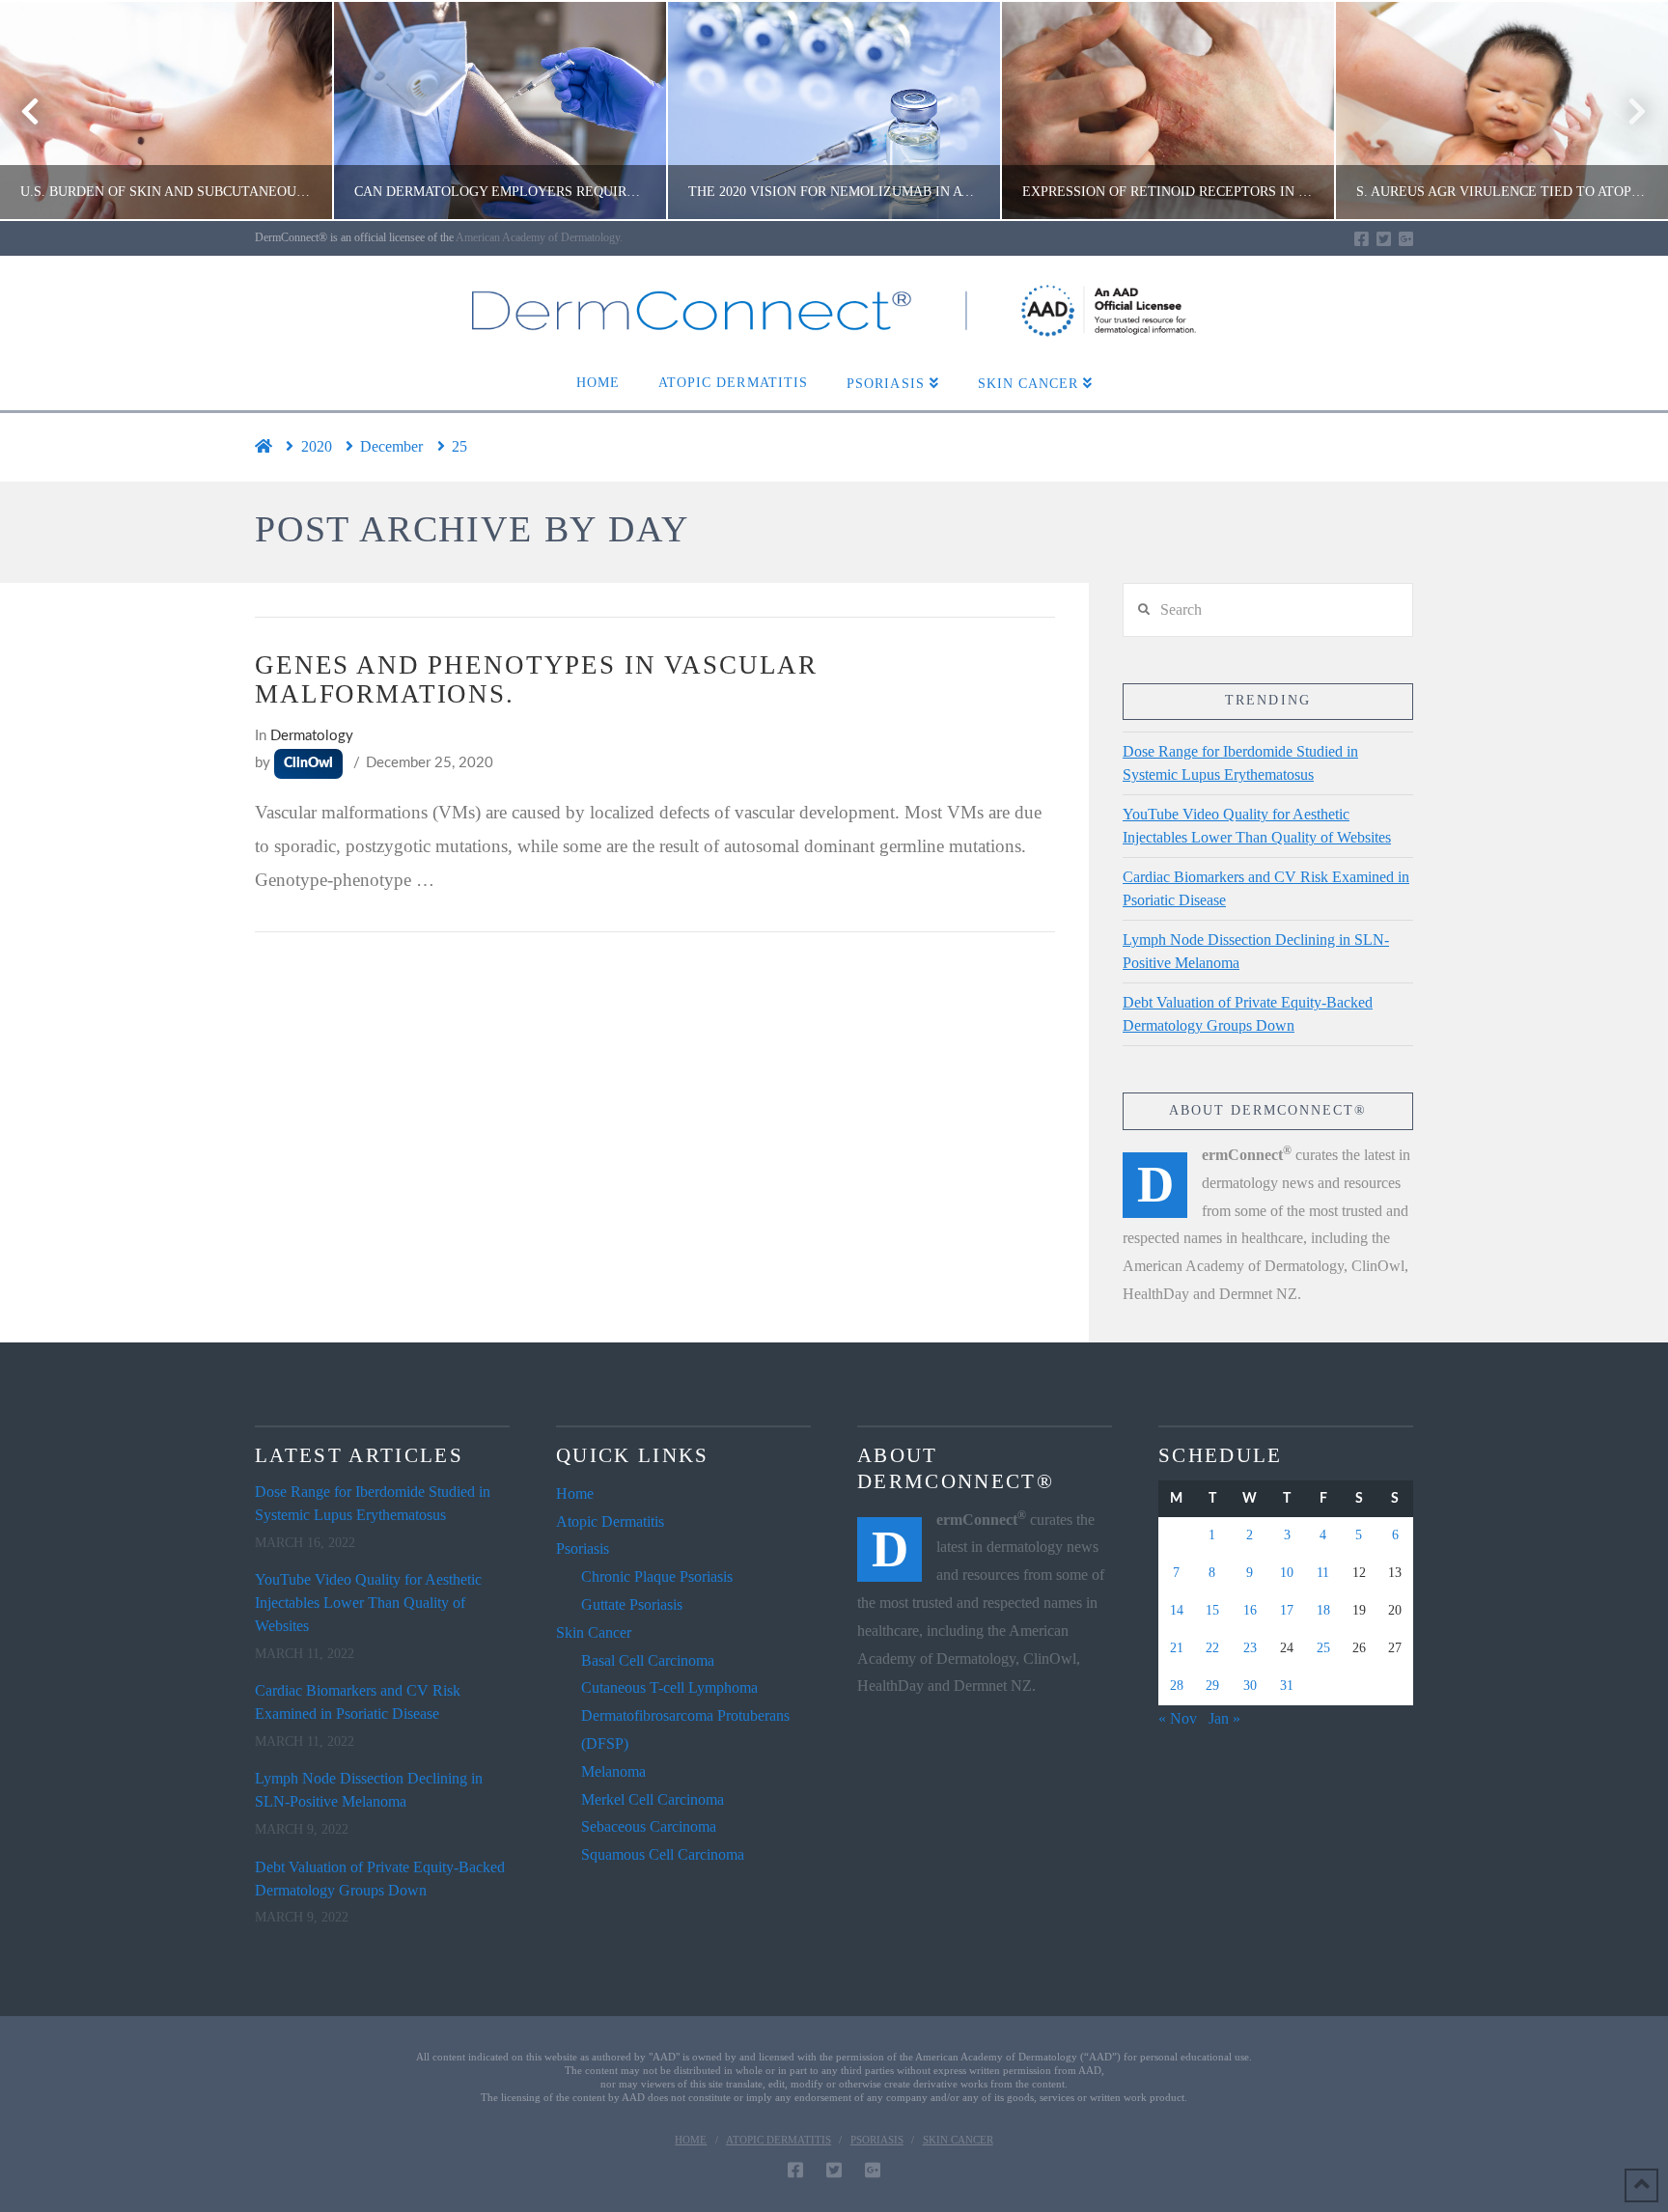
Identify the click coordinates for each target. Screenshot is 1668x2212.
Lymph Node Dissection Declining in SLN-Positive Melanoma (1256, 951)
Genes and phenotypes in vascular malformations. (536, 679)
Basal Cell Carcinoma (648, 1660)
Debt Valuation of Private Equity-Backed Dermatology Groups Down (1248, 1014)
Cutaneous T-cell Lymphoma (669, 1687)
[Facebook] (1362, 239)
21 (1177, 1648)
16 (1250, 1610)
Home (575, 1493)
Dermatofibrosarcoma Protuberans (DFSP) (685, 1729)
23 (1250, 1648)
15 (1212, 1610)
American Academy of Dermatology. (539, 237)
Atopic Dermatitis (610, 1521)
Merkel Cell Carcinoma (653, 1799)
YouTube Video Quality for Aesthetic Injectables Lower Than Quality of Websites (1257, 826)
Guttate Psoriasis (632, 1604)
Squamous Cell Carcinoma (663, 1854)
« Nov (1178, 1718)
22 (1212, 1648)
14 (1177, 1610)
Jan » (1224, 1718)
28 (1177, 1686)
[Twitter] (1384, 239)
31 (1287, 1686)
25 (1323, 1648)
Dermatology (312, 736)
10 (1287, 1573)
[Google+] (1406, 239)
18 (1323, 1610)
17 (1287, 1610)
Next (1627, 111)
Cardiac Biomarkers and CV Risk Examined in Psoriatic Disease (1266, 888)
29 (1212, 1686)
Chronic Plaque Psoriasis (657, 1576)
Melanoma (613, 1771)
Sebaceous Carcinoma (649, 1826)
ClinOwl (308, 763)
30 (1250, 1686)
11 (1323, 1573)
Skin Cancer (594, 1632)
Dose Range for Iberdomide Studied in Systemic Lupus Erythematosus (1240, 763)
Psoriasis (583, 1548)
